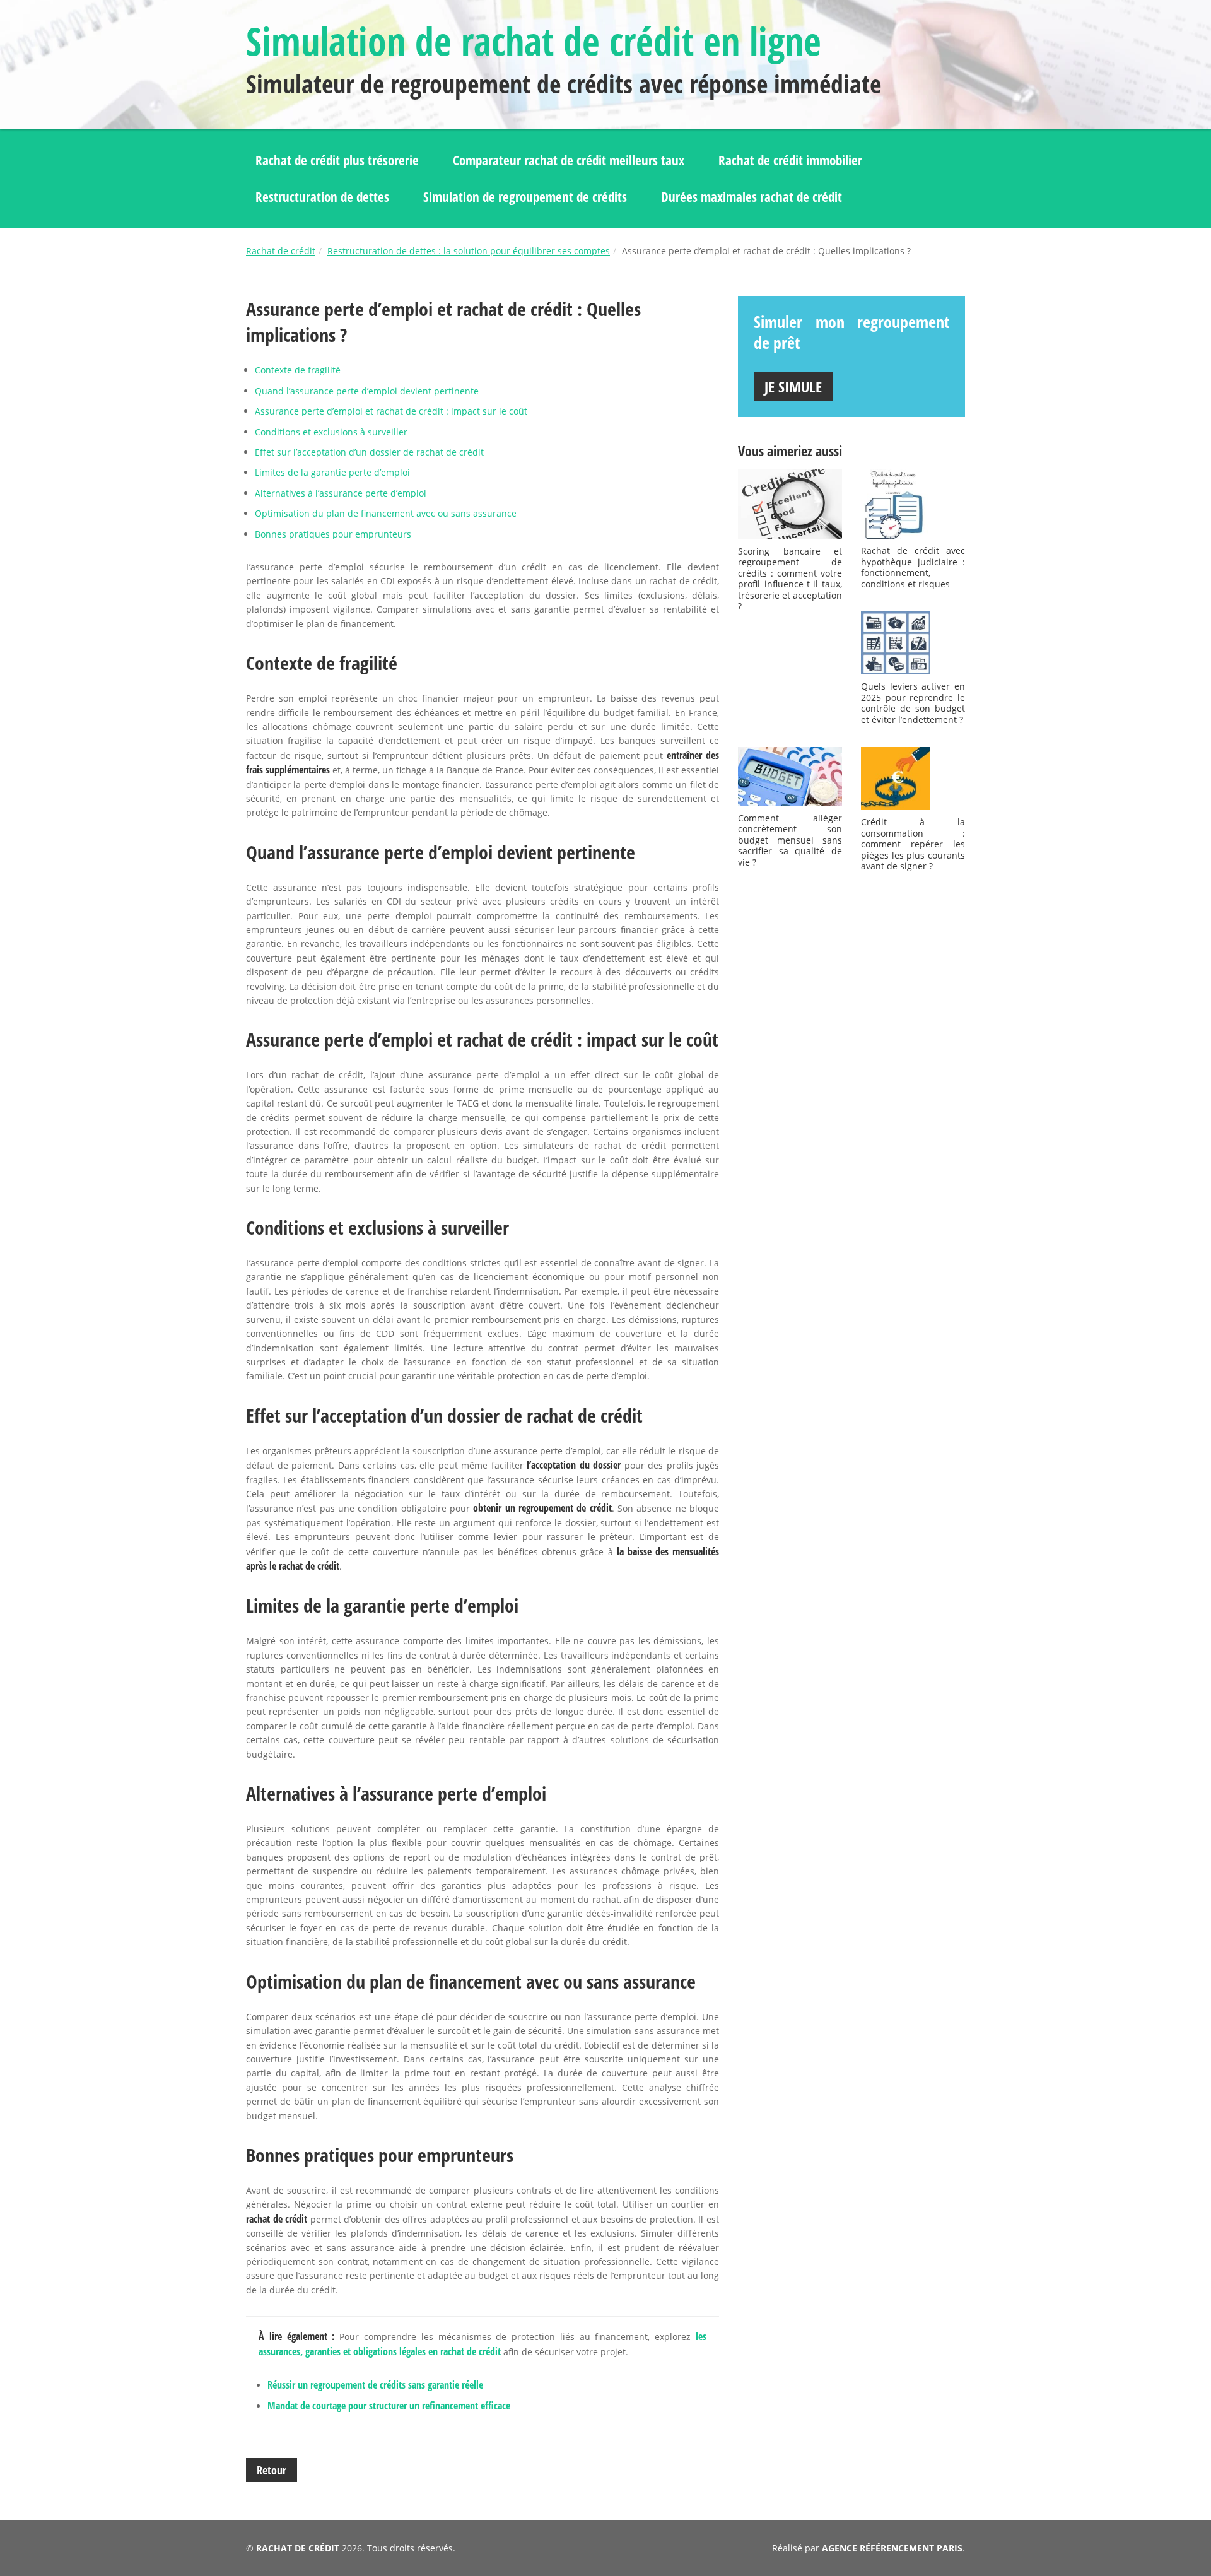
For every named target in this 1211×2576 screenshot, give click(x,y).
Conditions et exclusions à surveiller (331, 432)
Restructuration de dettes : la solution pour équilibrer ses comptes (469, 251)
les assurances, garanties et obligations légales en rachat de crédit (483, 2344)
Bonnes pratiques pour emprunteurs (333, 534)
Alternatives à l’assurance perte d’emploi (341, 493)
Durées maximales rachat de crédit (752, 197)
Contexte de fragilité (298, 370)
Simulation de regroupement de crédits (525, 197)
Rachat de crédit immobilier (790, 160)
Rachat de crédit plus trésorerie (337, 160)
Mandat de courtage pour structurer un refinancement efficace (389, 2406)
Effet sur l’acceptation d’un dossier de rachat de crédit (369, 452)
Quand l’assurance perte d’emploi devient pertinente (367, 391)
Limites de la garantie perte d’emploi (332, 472)
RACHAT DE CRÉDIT (298, 2548)
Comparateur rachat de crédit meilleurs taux (569, 160)
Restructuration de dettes (322, 197)
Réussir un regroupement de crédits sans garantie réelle (375, 2385)
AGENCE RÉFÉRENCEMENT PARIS (892, 2548)
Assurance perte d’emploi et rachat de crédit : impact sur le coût (391, 411)
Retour (272, 2470)
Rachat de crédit (281, 251)
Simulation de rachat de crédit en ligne (534, 41)
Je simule (793, 386)
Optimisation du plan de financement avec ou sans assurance (386, 513)
